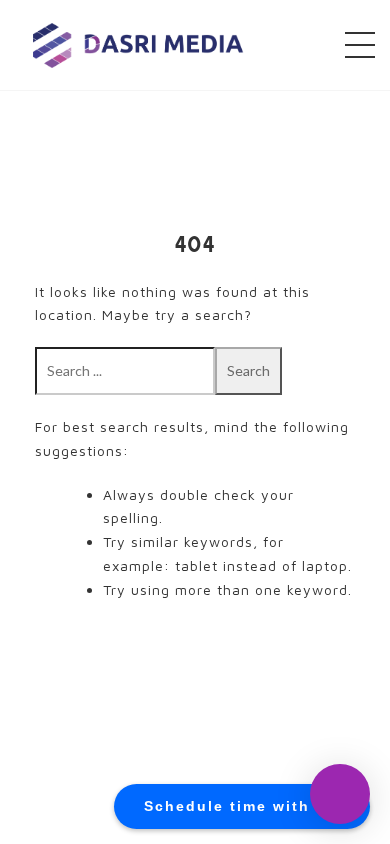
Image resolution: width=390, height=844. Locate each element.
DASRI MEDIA (138, 44)
